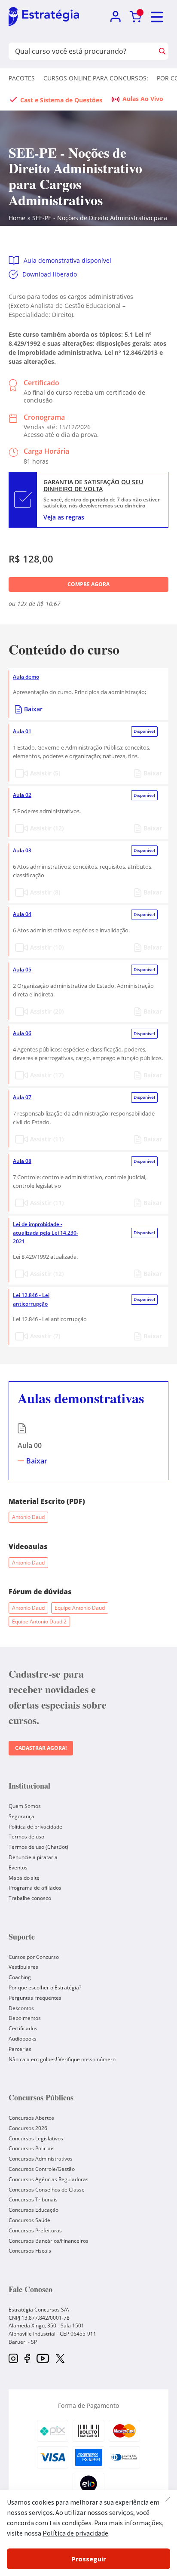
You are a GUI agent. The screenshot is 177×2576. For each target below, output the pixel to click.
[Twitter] (60, 2359)
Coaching (20, 1977)
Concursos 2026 (28, 2128)
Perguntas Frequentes (35, 1998)
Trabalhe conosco (30, 1898)
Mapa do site (24, 1878)
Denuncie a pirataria (33, 1857)
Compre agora (88, 584)
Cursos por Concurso (34, 1957)
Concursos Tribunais (33, 2199)
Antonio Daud (28, 1517)
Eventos (18, 1867)
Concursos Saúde (29, 2220)
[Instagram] (13, 2359)
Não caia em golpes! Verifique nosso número (62, 2059)
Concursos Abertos (31, 2118)
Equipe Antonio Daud (80, 1608)
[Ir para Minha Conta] (115, 17)
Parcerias (20, 2049)
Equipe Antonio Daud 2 (39, 1622)
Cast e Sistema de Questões (61, 100)
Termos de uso (26, 1837)
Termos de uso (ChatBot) (38, 1847)
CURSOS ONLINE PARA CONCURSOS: (96, 78)
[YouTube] (43, 2359)
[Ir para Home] (44, 17)
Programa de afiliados (35, 1888)
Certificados (23, 2028)
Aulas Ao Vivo (143, 99)
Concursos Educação (34, 2210)
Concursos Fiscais (30, 2251)
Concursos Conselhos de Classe (47, 2190)
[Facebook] (27, 2359)
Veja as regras (64, 517)
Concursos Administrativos (41, 2159)
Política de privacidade (35, 1827)
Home (17, 218)
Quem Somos (25, 1806)
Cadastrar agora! (41, 1748)
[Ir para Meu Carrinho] (136, 17)
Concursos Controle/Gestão (42, 2169)
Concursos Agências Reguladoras (49, 2179)
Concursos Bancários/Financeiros (49, 2241)
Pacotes (22, 78)
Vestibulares (23, 1967)
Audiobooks (23, 2039)
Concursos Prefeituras (35, 2230)
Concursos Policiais (32, 2148)
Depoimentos (25, 2018)
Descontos (21, 2008)
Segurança (21, 1816)
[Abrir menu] (157, 17)
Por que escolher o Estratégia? (45, 1987)
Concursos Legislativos (36, 2138)
